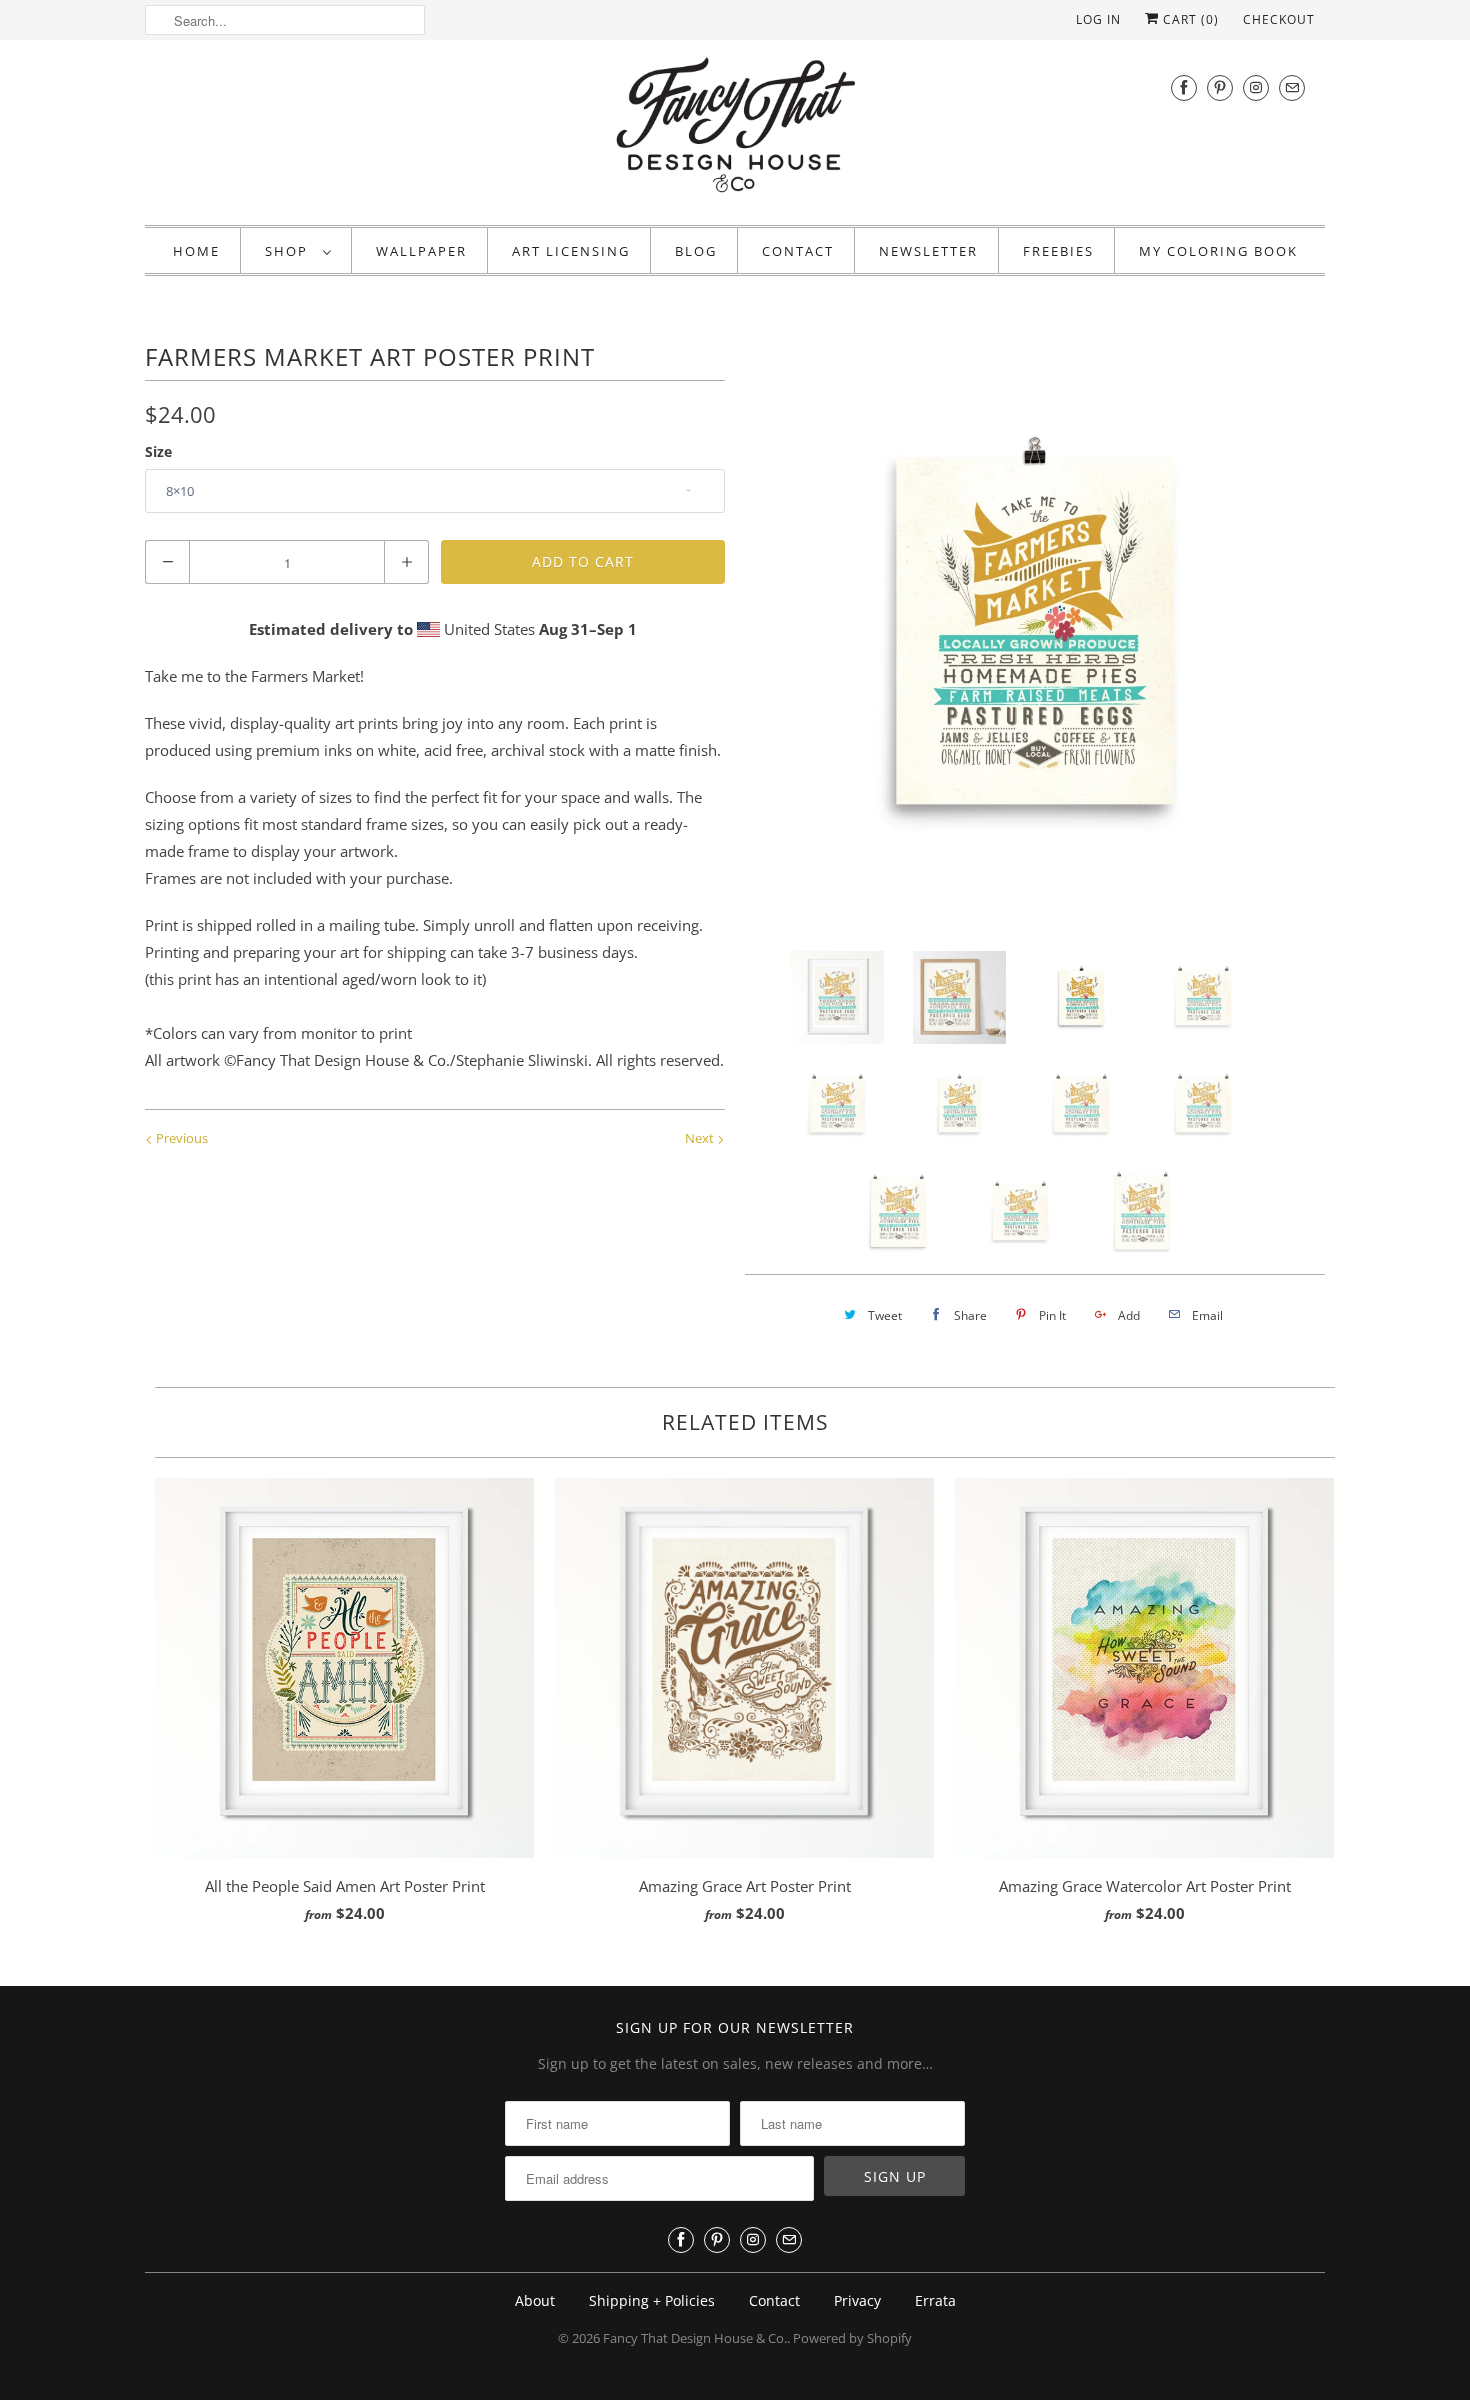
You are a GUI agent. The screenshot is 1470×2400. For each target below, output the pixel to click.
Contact (798, 251)
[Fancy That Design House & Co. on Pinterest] (1220, 87)
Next (701, 1138)
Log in (1098, 19)
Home (196, 251)
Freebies (1058, 251)
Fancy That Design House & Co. (695, 2338)
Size (158, 451)
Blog (696, 251)
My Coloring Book (1218, 251)
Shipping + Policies (652, 2300)
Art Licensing (571, 251)
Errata (935, 2300)
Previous (180, 1138)
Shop (289, 251)
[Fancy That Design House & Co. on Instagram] (1256, 87)
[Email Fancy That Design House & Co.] (1292, 87)
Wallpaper (421, 251)
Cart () (1189, 19)
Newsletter (928, 251)
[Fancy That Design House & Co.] (735, 130)
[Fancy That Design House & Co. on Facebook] (1184, 87)
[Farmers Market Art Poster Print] (1035, 631)
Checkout (1279, 19)
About (535, 2300)
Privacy (857, 2300)
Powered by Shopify (852, 2338)
